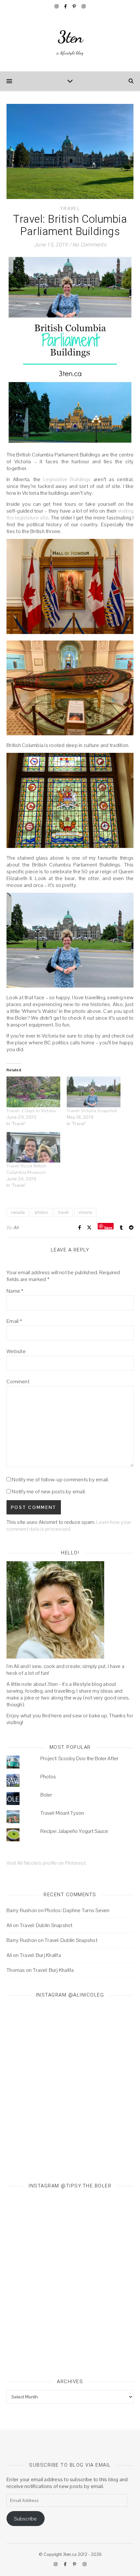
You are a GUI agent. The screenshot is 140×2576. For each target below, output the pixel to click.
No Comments (89, 245)
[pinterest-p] (75, 6)
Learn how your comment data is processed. (69, 1525)
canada (18, 1212)
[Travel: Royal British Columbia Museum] (33, 1147)
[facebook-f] (66, 6)
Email (14, 1321)
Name (15, 1291)
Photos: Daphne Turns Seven (77, 1910)
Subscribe (25, 2519)
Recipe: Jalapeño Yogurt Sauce (74, 1831)
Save (108, 1227)
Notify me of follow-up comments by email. (60, 1480)
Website (16, 1351)
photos (42, 1212)
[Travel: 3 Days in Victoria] (33, 1092)
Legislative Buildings (67, 479)
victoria (85, 1212)
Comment (18, 1381)
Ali (16, 1227)
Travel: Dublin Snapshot (46, 1925)
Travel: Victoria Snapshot (92, 1111)
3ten (70, 37)
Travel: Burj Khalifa (40, 1955)
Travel (70, 209)
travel (63, 1212)
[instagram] (57, 6)
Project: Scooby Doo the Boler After (79, 1758)
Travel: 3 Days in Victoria (31, 1111)
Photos (48, 1777)
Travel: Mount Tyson (62, 1813)
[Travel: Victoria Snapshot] (94, 1092)
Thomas (16, 1970)
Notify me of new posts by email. (49, 1492)
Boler (46, 1795)
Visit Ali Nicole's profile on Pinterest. (47, 1863)
